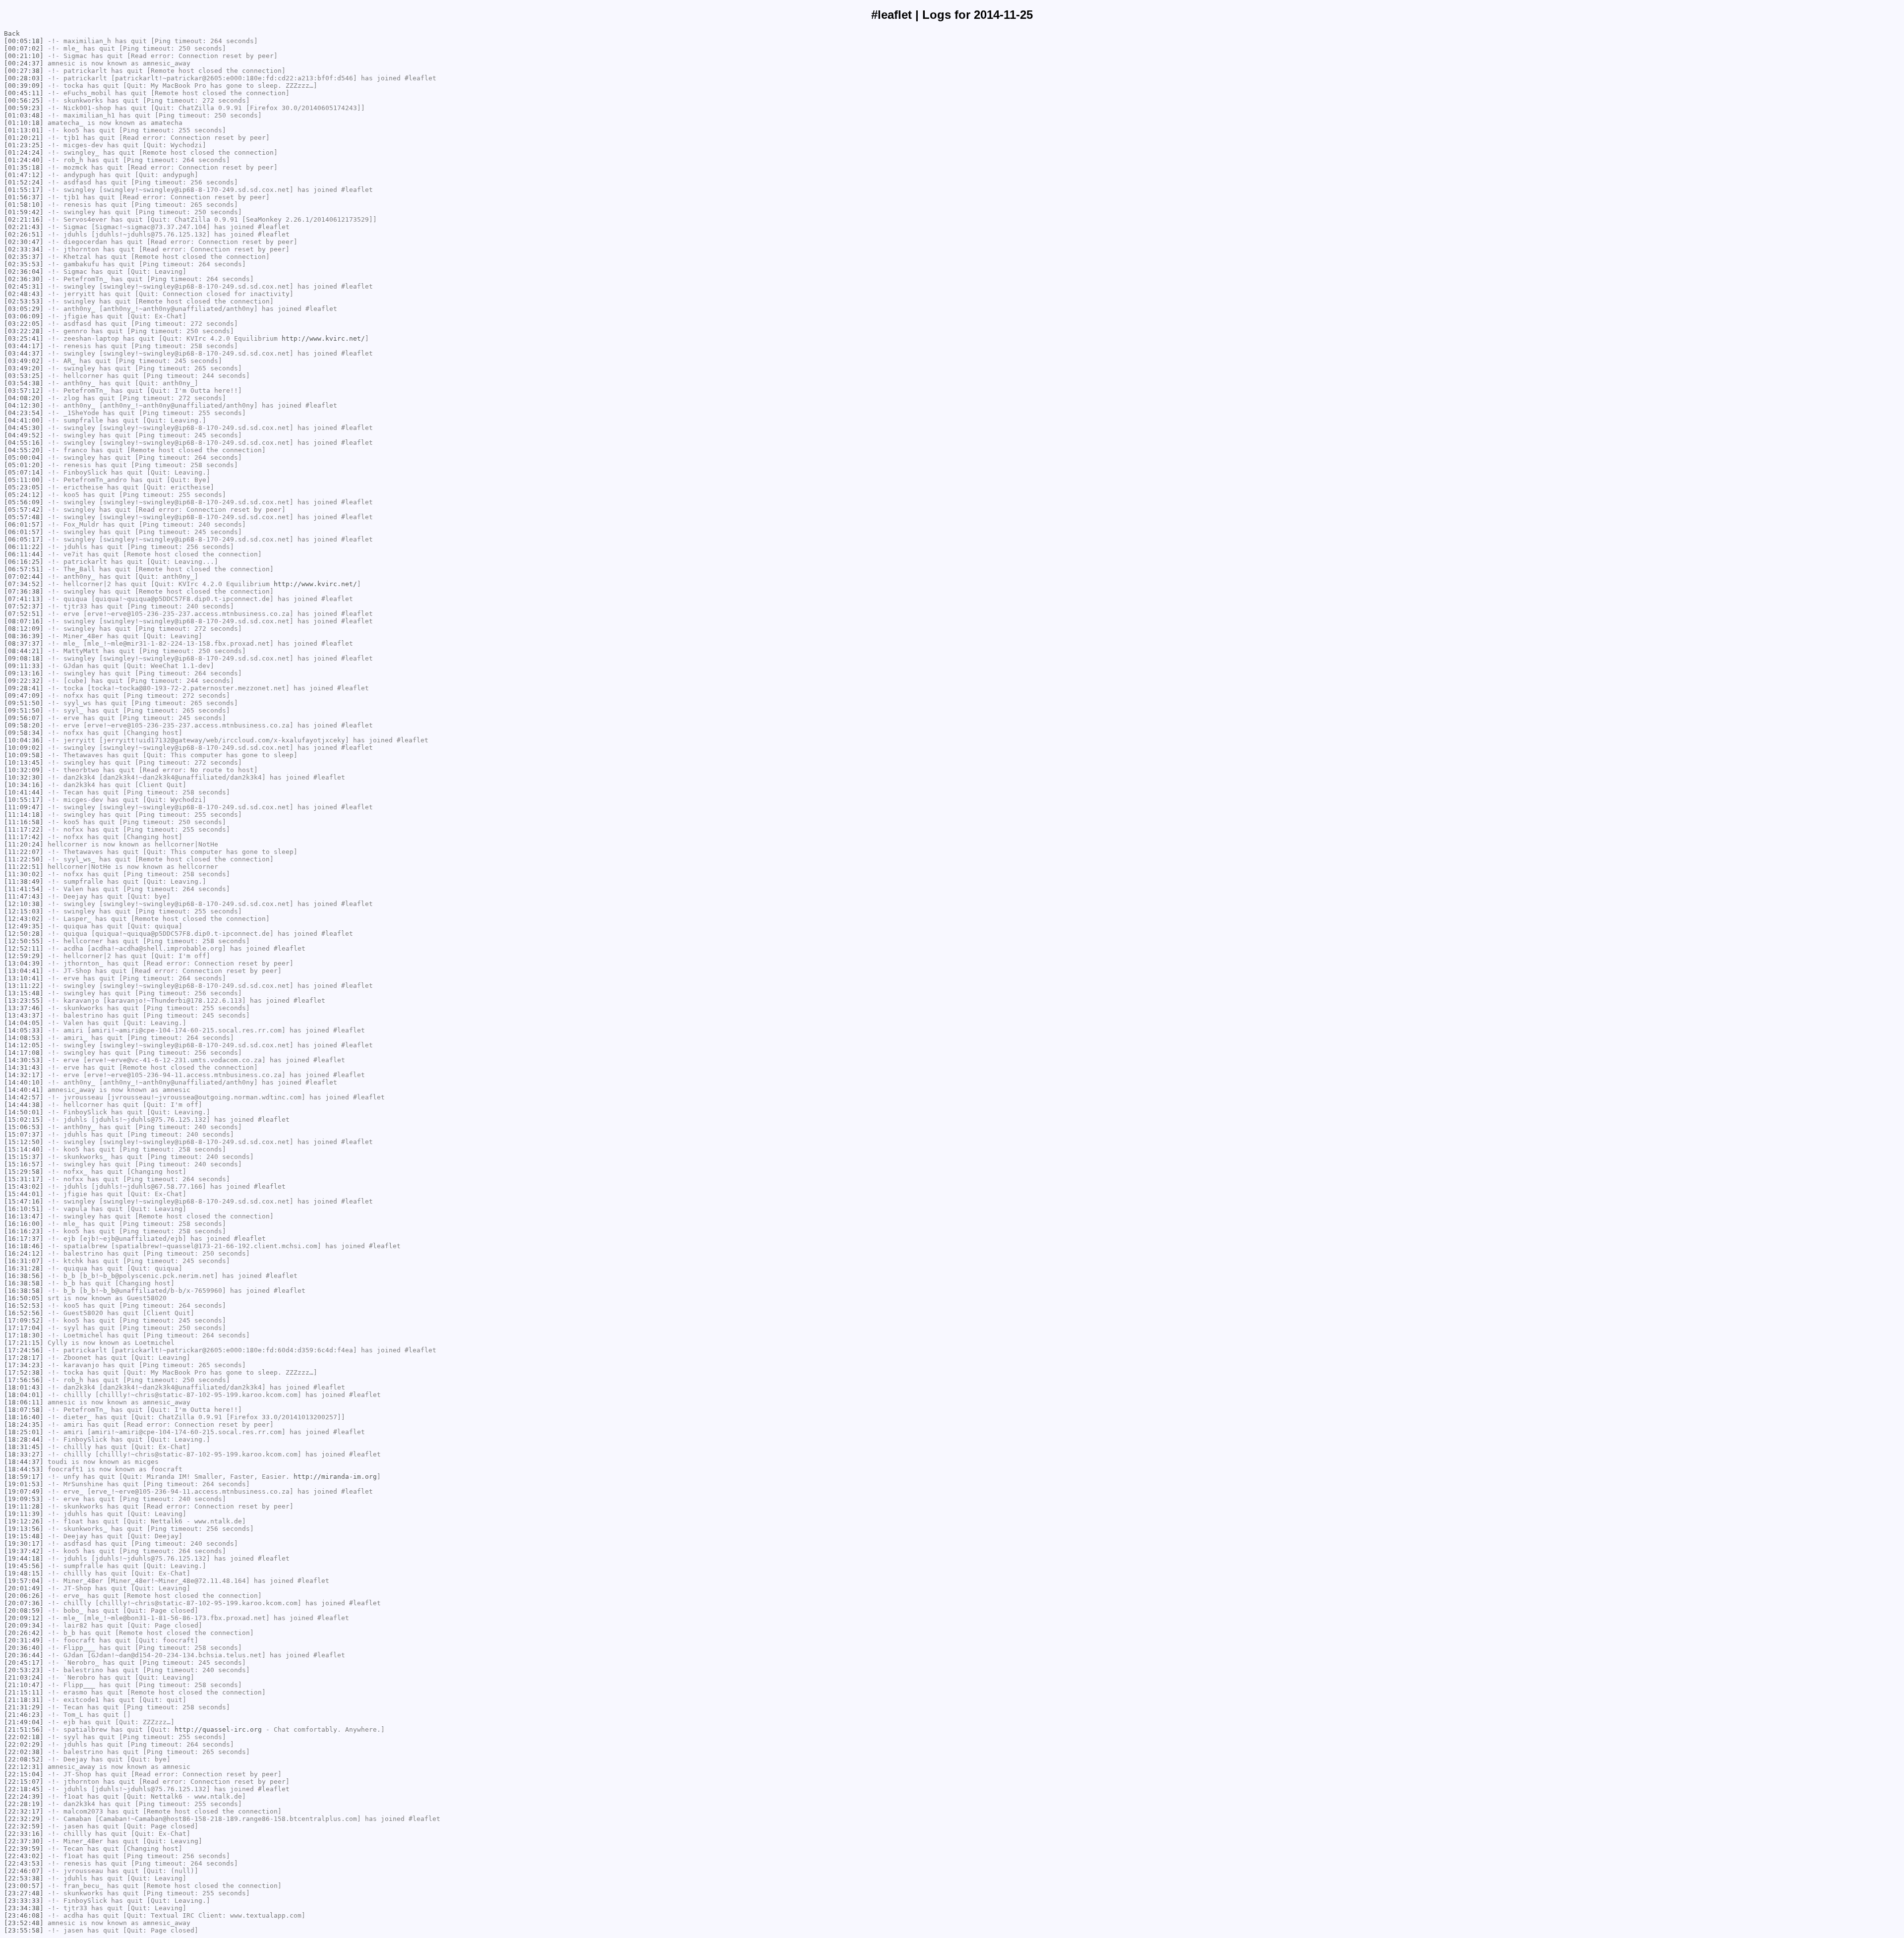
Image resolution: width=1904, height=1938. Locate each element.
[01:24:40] (24, 160)
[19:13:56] (24, 1529)
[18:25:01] (24, 1432)
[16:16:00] (24, 1224)
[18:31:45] (24, 1447)
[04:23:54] (24, 413)
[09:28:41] (24, 688)
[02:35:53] (24, 264)
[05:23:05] (24, 487)
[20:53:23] (24, 1670)
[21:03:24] (24, 1677)
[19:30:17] (24, 1544)
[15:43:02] (24, 1186)
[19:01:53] (24, 1484)
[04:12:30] (24, 405)
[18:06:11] (24, 1402)
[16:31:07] (24, 1261)
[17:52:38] (24, 1372)
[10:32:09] (24, 770)
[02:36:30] (24, 279)
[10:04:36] (24, 740)
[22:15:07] (24, 1782)
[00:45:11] (24, 93)
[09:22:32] (24, 681)
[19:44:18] (24, 1558)
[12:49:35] (24, 926)
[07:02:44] (24, 576)
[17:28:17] (24, 1358)
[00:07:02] (24, 48)
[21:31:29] (24, 1707)
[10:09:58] (24, 755)
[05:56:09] (24, 502)
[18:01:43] (24, 1387)
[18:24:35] (24, 1424)
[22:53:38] (24, 1878)
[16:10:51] (24, 1209)
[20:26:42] (24, 1633)
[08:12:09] (24, 629)
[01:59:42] (24, 212)
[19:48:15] (24, 1573)
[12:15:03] (24, 911)
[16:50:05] (24, 1298)
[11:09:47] (24, 807)
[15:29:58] (24, 1172)
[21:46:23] (24, 1715)
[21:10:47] (24, 1685)
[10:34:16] (24, 785)
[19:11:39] (24, 1514)
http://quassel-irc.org (218, 1729)
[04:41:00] (24, 420)
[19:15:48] (24, 1536)
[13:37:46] (24, 1008)
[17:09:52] (24, 1320)
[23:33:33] (24, 1901)
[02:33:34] (24, 249)
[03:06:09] (24, 316)
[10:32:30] (24, 777)
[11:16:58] (24, 822)
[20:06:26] (24, 1596)
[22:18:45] (24, 1789)
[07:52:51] (24, 614)
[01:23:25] (24, 145)
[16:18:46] (24, 1246)
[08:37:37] (24, 643)
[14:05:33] (24, 1030)
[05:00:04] (24, 457)
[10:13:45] (24, 762)
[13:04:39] (24, 963)
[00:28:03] (24, 78)
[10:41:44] (24, 792)
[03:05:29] (24, 309)
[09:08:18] (24, 658)
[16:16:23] (24, 1231)
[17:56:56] (24, 1380)
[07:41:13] (24, 599)
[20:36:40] (24, 1648)
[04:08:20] (24, 398)
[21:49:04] (24, 1722)
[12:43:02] (24, 919)
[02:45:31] (24, 286)
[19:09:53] (24, 1499)
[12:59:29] (24, 956)
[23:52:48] (24, 1923)
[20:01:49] (24, 1588)
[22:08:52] (24, 1759)
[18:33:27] (24, 1454)
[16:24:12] (24, 1253)
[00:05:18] (24, 41)
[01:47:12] (24, 175)
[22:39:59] (24, 1848)
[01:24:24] (24, 152)
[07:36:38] (24, 591)
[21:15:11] (24, 1692)
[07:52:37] (24, 606)
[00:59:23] (24, 108)
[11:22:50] (24, 859)
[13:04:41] (24, 971)
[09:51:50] (24, 703)
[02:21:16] (24, 219)
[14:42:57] (24, 1097)
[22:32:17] (24, 1811)
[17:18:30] (24, 1335)
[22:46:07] (24, 1871)
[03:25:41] (24, 338)
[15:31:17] (24, 1179)
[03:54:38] (24, 383)
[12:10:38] (24, 904)
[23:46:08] (24, 1915)
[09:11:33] (24, 666)
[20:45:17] (24, 1663)
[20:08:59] (24, 1610)
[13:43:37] (24, 1015)
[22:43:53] (24, 1863)
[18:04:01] (24, 1395)
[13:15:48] (24, 993)
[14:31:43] (24, 1067)
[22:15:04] (24, 1774)
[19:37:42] (24, 1551)
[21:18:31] (24, 1700)
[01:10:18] (24, 123)
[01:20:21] (24, 138)
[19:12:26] (24, 1521)
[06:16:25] (24, 562)
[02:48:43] (24, 294)
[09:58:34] (24, 733)
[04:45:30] (24, 428)
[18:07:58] (24, 1410)
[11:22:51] (24, 867)
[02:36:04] (24, 272)
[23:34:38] (24, 1908)
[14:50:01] (24, 1112)
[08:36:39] (24, 636)
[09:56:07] (24, 718)
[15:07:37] (24, 1134)
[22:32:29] (24, 1819)
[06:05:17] (24, 539)
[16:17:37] (24, 1239)
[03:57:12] (24, 391)
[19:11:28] (24, 1506)
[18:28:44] (24, 1439)
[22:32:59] (24, 1826)
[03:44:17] (24, 346)
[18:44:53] (24, 1469)
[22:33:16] (24, 1834)
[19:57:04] (24, 1581)
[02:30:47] (24, 242)
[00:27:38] (24, 71)
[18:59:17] (24, 1477)
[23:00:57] (24, 1886)
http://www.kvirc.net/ (323, 338)
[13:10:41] (24, 978)
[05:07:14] (24, 472)
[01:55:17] (24, 190)
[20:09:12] (24, 1618)
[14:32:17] (24, 1075)
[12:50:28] (24, 934)
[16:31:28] (24, 1268)
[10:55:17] (24, 800)
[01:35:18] (24, 167)
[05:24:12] (24, 495)
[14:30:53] (24, 1060)
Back (12, 33)
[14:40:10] (24, 1082)
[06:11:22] (24, 547)
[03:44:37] (24, 353)
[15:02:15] (24, 1120)
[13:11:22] (24, 986)
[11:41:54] (24, 889)
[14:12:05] (24, 1045)
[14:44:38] (24, 1105)
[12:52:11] (24, 948)
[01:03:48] (24, 115)
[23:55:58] (24, 1930)
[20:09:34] (24, 1625)
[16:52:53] (24, 1305)
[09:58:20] (24, 725)
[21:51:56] (24, 1729)
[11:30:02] (24, 874)
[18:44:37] (24, 1462)
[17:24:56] (24, 1350)
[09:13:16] (24, 673)
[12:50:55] (24, 941)
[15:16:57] (24, 1164)
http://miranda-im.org (335, 1477)
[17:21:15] (24, 1343)
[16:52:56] (24, 1313)
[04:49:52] (24, 435)
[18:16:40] (24, 1417)
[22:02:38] (24, 1752)
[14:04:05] (24, 1023)
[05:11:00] (24, 480)
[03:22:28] (24, 331)
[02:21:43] (24, 227)
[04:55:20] (24, 450)
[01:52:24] (24, 182)
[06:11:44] (24, 554)
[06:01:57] (24, 524)
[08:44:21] (24, 651)
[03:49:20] (24, 368)
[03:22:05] (24, 324)
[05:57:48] (24, 517)
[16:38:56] (24, 1276)
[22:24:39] (24, 1796)
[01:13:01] (24, 130)
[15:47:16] (24, 1201)
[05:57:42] (24, 510)
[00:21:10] (24, 56)
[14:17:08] (24, 1053)
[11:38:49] (24, 881)
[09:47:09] (24, 696)
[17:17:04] (24, 1328)
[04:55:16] (24, 443)
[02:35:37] (24, 257)
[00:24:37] (24, 63)
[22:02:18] (24, 1737)
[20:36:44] (24, 1655)
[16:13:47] (24, 1216)
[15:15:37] (24, 1157)
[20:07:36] (24, 1603)
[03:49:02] (24, 361)
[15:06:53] (24, 1127)
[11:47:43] (24, 896)
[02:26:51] (24, 234)
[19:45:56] (24, 1566)
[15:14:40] (24, 1149)
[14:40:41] (24, 1090)
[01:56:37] (24, 197)
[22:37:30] (24, 1841)
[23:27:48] (24, 1893)
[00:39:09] (24, 86)
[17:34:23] (24, 1365)
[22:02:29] (24, 1744)
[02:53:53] (24, 301)
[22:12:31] (24, 1767)
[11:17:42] (24, 837)
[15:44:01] (24, 1194)
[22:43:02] (24, 1856)
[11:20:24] (24, 844)
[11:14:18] (24, 815)
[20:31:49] (24, 1640)
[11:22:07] (24, 852)
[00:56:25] (24, 100)
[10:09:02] (24, 748)
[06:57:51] (24, 569)
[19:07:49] (24, 1491)
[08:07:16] (24, 621)
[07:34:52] (24, 584)
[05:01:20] (24, 465)
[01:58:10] (24, 205)
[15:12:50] (24, 1142)
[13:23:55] (24, 1000)
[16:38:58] (24, 1283)
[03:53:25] (24, 376)
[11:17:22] (24, 829)
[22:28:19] (24, 1804)
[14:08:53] (24, 1038)
